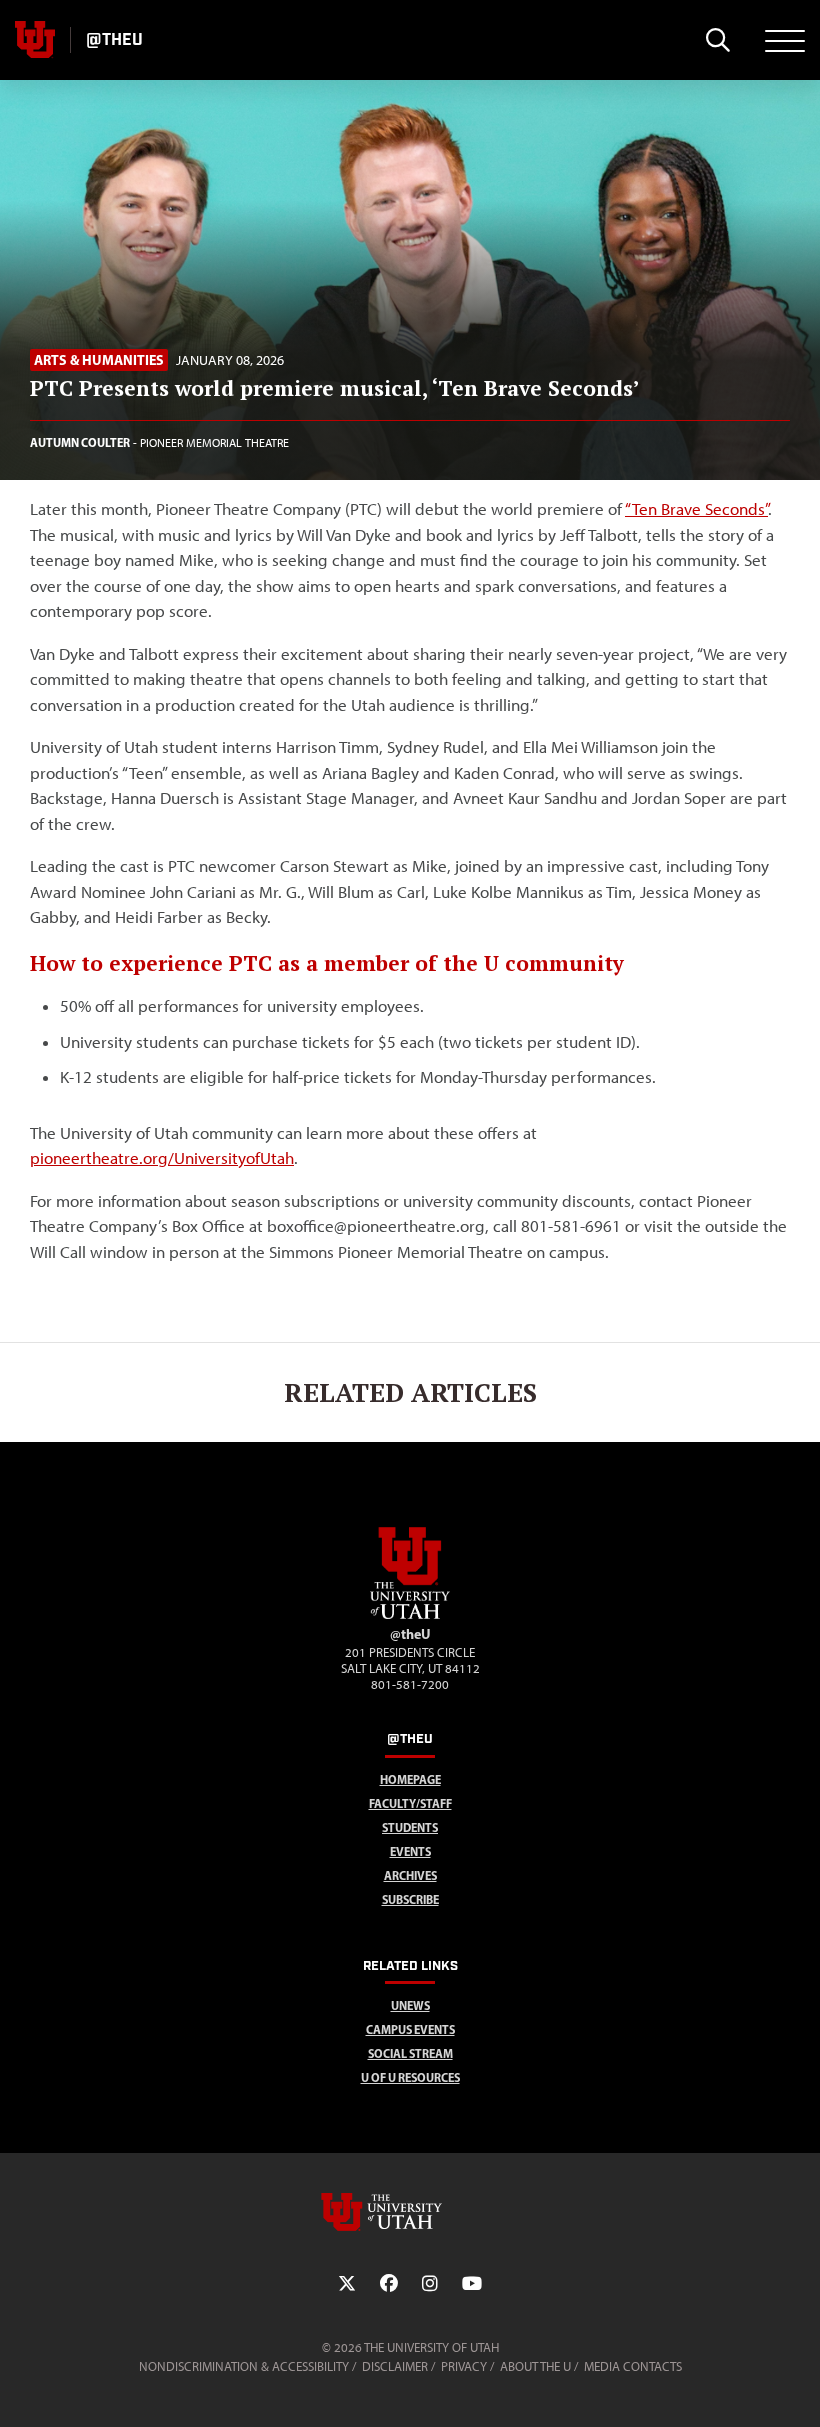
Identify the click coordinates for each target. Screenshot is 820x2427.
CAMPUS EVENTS (410, 2029)
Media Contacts (633, 2366)
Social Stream (410, 2053)
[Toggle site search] (717, 40)
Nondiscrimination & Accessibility (244, 2366)
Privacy (464, 2366)
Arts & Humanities (99, 360)
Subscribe (410, 1899)
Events (410, 1851)
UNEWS (410, 2005)
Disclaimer (395, 2366)
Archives (410, 1875)
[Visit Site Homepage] (410, 1615)
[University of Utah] (410, 2212)
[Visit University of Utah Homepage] (35, 40)
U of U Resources (410, 2077)
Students (410, 1827)
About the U (535, 2366)
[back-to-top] (796, 2387)
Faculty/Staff (410, 1803)
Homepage (410, 1779)
